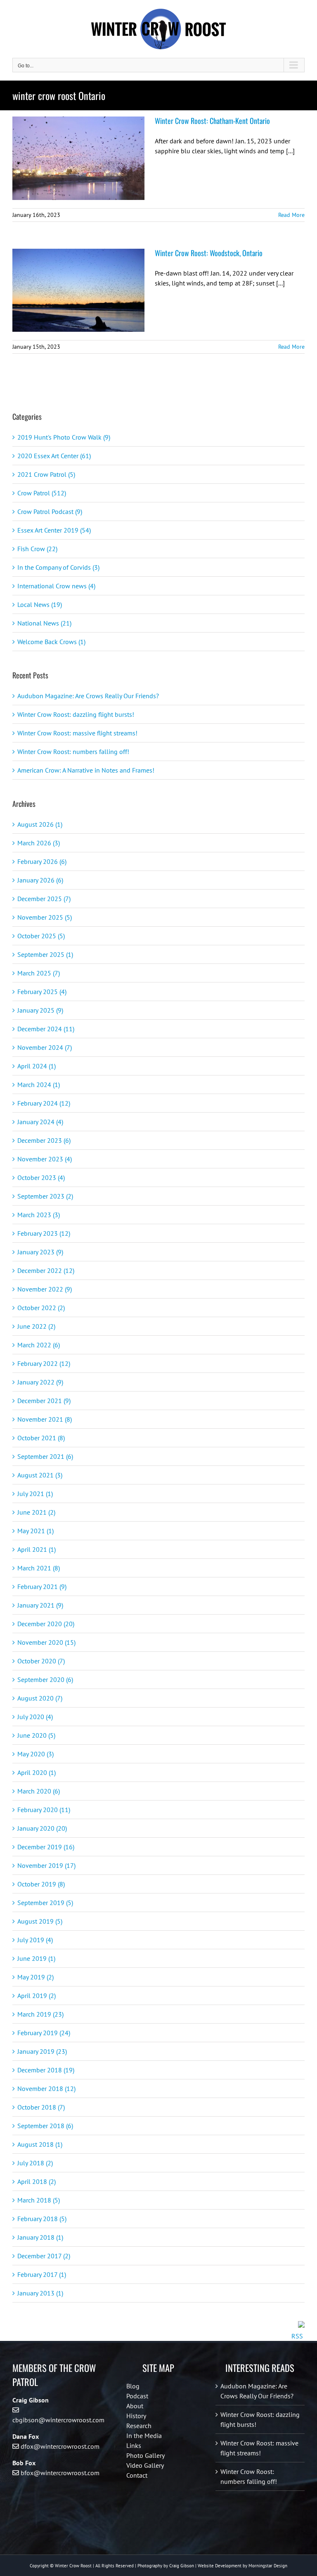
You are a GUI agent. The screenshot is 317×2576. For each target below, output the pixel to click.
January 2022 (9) (40, 1382)
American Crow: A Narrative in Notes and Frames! (86, 770)
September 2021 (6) (45, 1456)
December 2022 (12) (46, 1270)
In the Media (144, 2436)
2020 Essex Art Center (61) (54, 456)
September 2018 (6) (45, 2126)
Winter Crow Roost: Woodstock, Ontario (209, 253)
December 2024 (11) (46, 1029)
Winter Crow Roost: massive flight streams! (77, 733)
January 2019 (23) (42, 2051)
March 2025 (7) (39, 973)
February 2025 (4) (42, 992)
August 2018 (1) (40, 2144)
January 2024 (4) (40, 1122)
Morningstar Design (268, 2566)
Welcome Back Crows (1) (51, 642)
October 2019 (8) (41, 1884)
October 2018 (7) (41, 2107)
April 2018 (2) (37, 2181)
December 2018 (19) (46, 2070)
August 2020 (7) (40, 1698)
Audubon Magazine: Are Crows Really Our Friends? (88, 696)
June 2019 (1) (36, 1958)
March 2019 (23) (40, 2014)
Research (139, 2426)
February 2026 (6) (42, 861)
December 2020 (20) (46, 1624)
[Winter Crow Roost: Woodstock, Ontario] (78, 290)
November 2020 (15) (46, 1642)
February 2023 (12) (44, 1233)
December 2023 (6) (44, 1140)
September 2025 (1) (45, 954)
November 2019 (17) (46, 1865)
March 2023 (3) (39, 1215)
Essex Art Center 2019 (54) (54, 530)
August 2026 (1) (40, 824)
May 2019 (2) (35, 1977)
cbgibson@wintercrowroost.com (58, 2420)
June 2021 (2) (36, 1512)
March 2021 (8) (39, 1568)
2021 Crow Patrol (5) (46, 474)
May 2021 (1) (35, 1531)
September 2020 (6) (45, 1679)
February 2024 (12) (44, 1103)
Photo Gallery (145, 2455)
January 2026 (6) (40, 880)
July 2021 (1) (35, 1494)
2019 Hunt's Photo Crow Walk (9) (64, 437)
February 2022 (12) (44, 1363)
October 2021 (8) (41, 1438)
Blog (133, 2386)
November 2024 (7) (45, 1047)
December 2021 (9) (44, 1401)
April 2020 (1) (37, 1772)
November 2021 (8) (45, 1419)
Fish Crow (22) (37, 549)
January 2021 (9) (40, 1605)
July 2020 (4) (35, 1717)
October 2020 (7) (41, 1661)
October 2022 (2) (41, 1308)
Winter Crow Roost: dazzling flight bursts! (76, 714)
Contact (137, 2475)
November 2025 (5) (45, 917)
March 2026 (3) (39, 843)
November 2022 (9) (45, 1289)
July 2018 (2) (35, 2163)
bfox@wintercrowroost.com (60, 2473)
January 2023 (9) (40, 1252)
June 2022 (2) (36, 1326)
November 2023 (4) (45, 1159)
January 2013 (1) (40, 2293)
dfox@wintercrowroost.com (60, 2446)
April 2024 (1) (37, 1066)
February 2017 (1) (42, 2274)
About (135, 2406)
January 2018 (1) (40, 2237)
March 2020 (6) (39, 1791)
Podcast (137, 2396)
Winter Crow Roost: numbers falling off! (73, 752)
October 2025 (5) (41, 936)
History (136, 2416)
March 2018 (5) (39, 2200)
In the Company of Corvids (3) (58, 567)
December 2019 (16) (46, 1847)
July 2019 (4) (35, 1940)
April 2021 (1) (37, 1549)
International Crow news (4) (56, 586)
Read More (291, 215)
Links (134, 2445)
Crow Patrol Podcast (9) (50, 511)
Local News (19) (40, 604)
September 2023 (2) (45, 1196)
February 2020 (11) (44, 1810)
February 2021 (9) (42, 1587)
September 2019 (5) (45, 1903)
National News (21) (44, 623)
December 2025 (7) (44, 899)
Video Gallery (145, 2465)
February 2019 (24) (44, 2033)
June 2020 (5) (36, 1735)
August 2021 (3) (40, 1475)
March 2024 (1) (39, 1085)
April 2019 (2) (37, 1996)
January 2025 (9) (40, 1010)
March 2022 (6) (39, 1345)
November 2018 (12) (46, 2088)
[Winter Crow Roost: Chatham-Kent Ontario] (78, 158)
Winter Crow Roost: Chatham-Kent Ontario (212, 121)
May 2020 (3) (35, 1754)
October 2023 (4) (41, 1177)
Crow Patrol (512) (42, 493)
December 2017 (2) (44, 2256)
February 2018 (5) (42, 2219)
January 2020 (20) (42, 1828)
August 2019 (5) (40, 1921)
